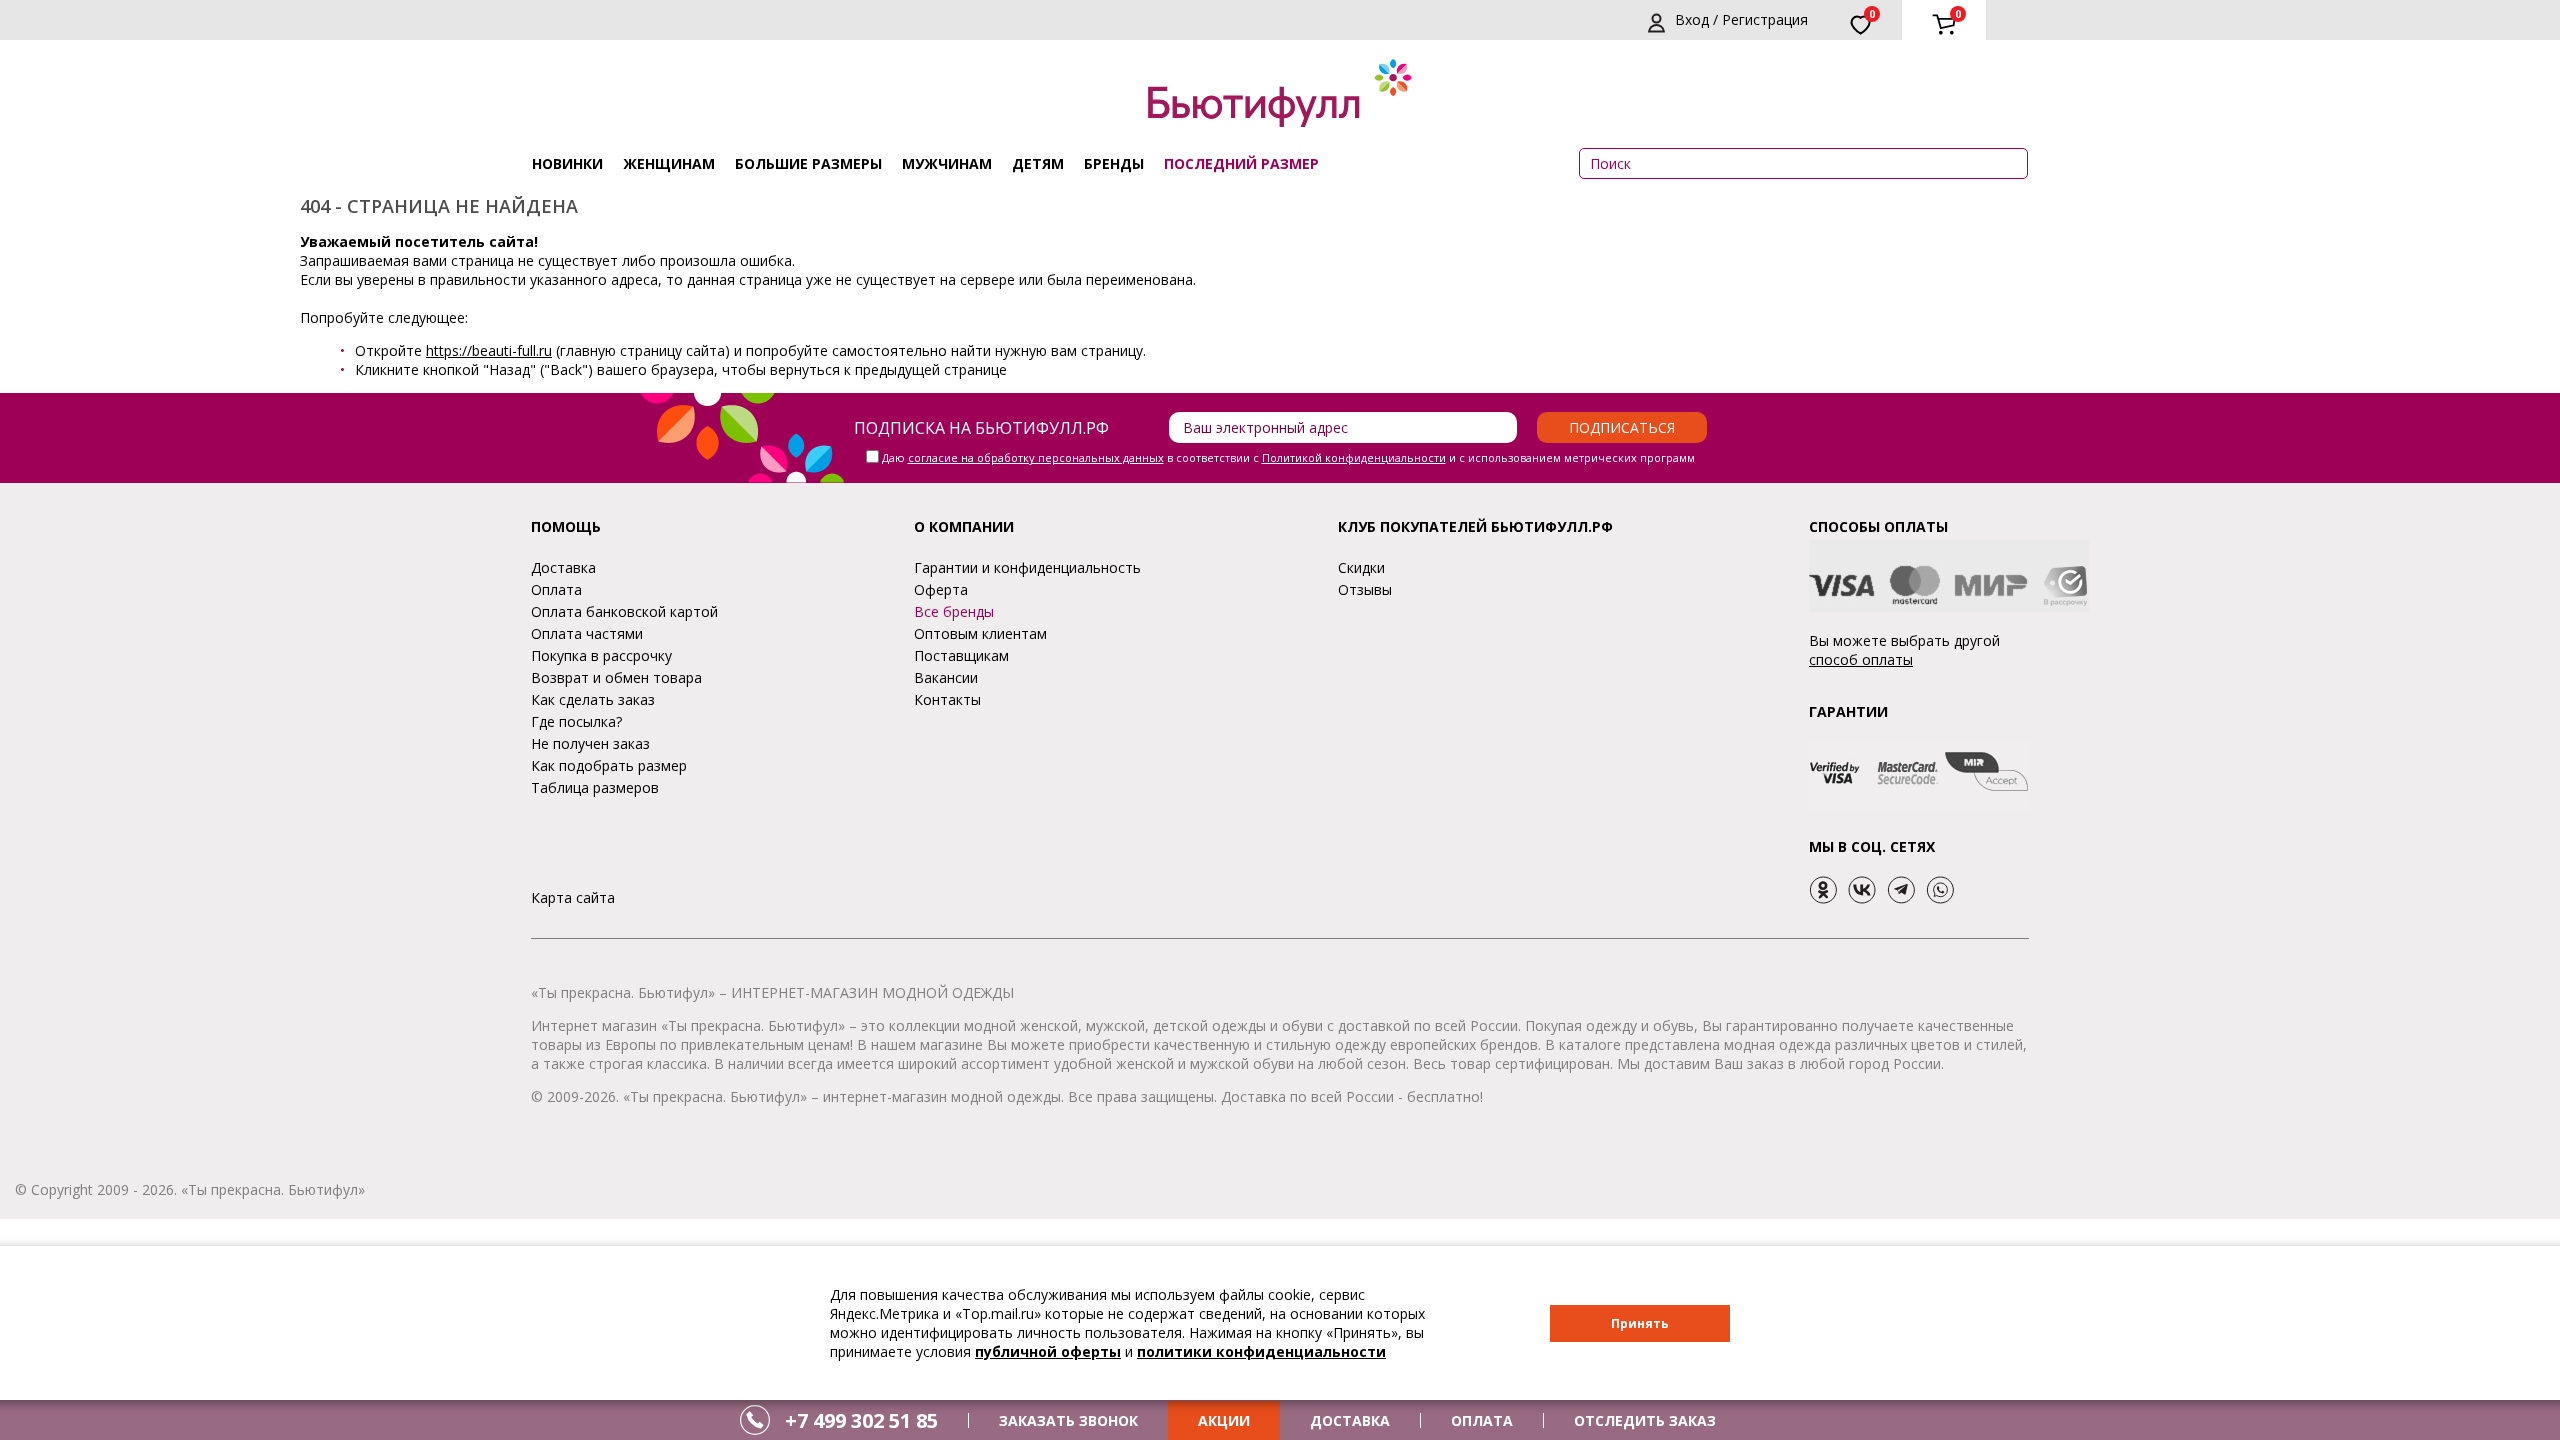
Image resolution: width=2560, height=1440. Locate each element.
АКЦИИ (1224, 1420)
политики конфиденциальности (1261, 1351)
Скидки (1361, 567)
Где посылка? (576, 721)
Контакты (947, 699)
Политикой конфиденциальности (1354, 457)
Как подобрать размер (609, 765)
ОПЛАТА (1482, 1420)
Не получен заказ (590, 743)
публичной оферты (1048, 1351)
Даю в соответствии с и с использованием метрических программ (1288, 457)
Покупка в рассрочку (601, 655)
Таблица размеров (595, 787)
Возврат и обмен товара (616, 677)
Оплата (556, 589)
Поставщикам (961, 655)
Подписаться (1622, 427)
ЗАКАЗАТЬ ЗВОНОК (1068, 1420)
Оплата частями (587, 633)
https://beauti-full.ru (489, 350)
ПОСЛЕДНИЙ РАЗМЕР (1241, 163)
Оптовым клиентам (980, 633)
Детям (1038, 163)
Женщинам (669, 163)
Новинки (567, 163)
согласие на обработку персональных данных (1036, 457)
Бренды (1114, 163)
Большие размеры (808, 163)
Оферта (941, 589)
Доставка (563, 567)
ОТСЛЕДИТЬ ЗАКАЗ (1645, 1420)
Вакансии (946, 677)
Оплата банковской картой (624, 611)
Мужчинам (947, 163)
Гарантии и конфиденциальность (1027, 567)
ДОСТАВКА (1350, 1420)
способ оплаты (1861, 659)
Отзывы (1365, 589)
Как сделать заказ (593, 699)
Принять (1640, 1323)
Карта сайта (573, 897)
